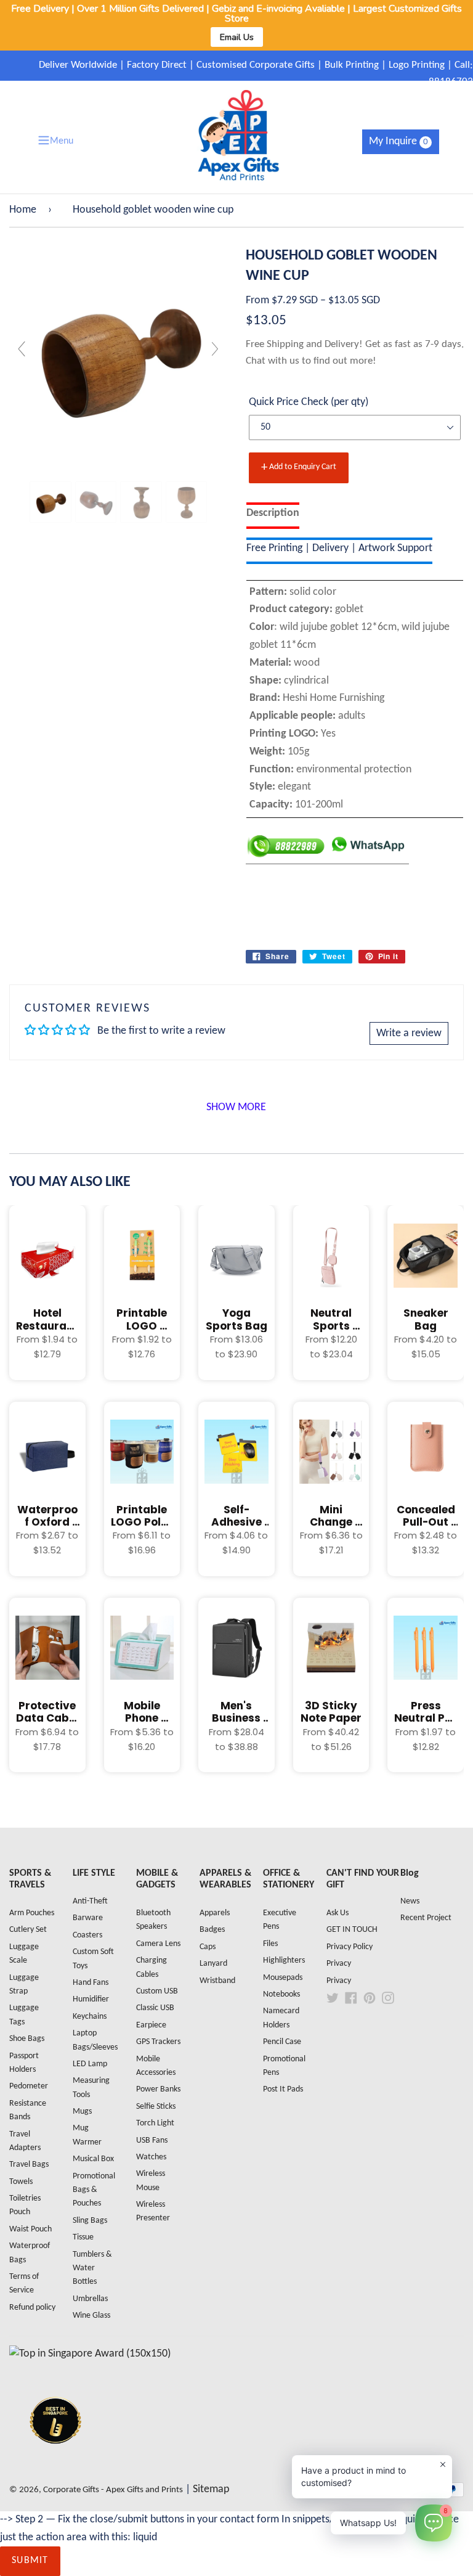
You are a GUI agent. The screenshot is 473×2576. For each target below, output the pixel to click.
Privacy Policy (350, 1947)
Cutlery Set (28, 1930)
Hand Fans (91, 1983)
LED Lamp (90, 2064)
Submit (30, 2561)
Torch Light (155, 2123)
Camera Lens (158, 1944)
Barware (88, 1918)
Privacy (339, 1964)
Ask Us (338, 1913)
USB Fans (152, 2141)
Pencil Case (282, 2042)
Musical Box (93, 2159)
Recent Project (426, 1918)
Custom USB (157, 1991)
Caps (208, 1947)
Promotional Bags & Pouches (94, 2190)
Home (23, 210)
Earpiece (151, 2025)
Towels (21, 2182)
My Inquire (398, 141)
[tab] (273, 516)
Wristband (217, 1981)
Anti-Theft (90, 1901)
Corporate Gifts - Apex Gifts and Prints (113, 2490)
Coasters (87, 1935)
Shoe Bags (27, 2039)
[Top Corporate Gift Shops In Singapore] (90, 2354)
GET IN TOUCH (352, 1930)
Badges (212, 1930)
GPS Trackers (158, 2042)
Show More (236, 1107)
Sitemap (211, 2489)
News (410, 1901)
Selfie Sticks (156, 2107)
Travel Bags (29, 2165)
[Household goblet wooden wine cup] (51, 502)
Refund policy (32, 2308)
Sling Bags (90, 2221)
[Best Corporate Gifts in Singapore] (55, 2460)
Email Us (237, 37)
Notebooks (281, 1994)
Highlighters (284, 1961)
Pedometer (29, 2086)
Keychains (90, 2017)
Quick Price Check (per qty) (309, 402)
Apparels (215, 1913)
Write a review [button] (409, 1033)
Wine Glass (91, 2316)
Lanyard (213, 1964)
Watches (151, 2157)
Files (270, 1944)
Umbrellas (90, 2299)
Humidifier (91, 1999)
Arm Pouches (32, 1913)
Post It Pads (283, 2089)
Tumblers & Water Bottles (92, 2268)
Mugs (82, 2112)
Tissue (83, 2237)
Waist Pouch (30, 2229)
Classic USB (155, 2008)
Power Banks (158, 2089)
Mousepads (283, 1978)
